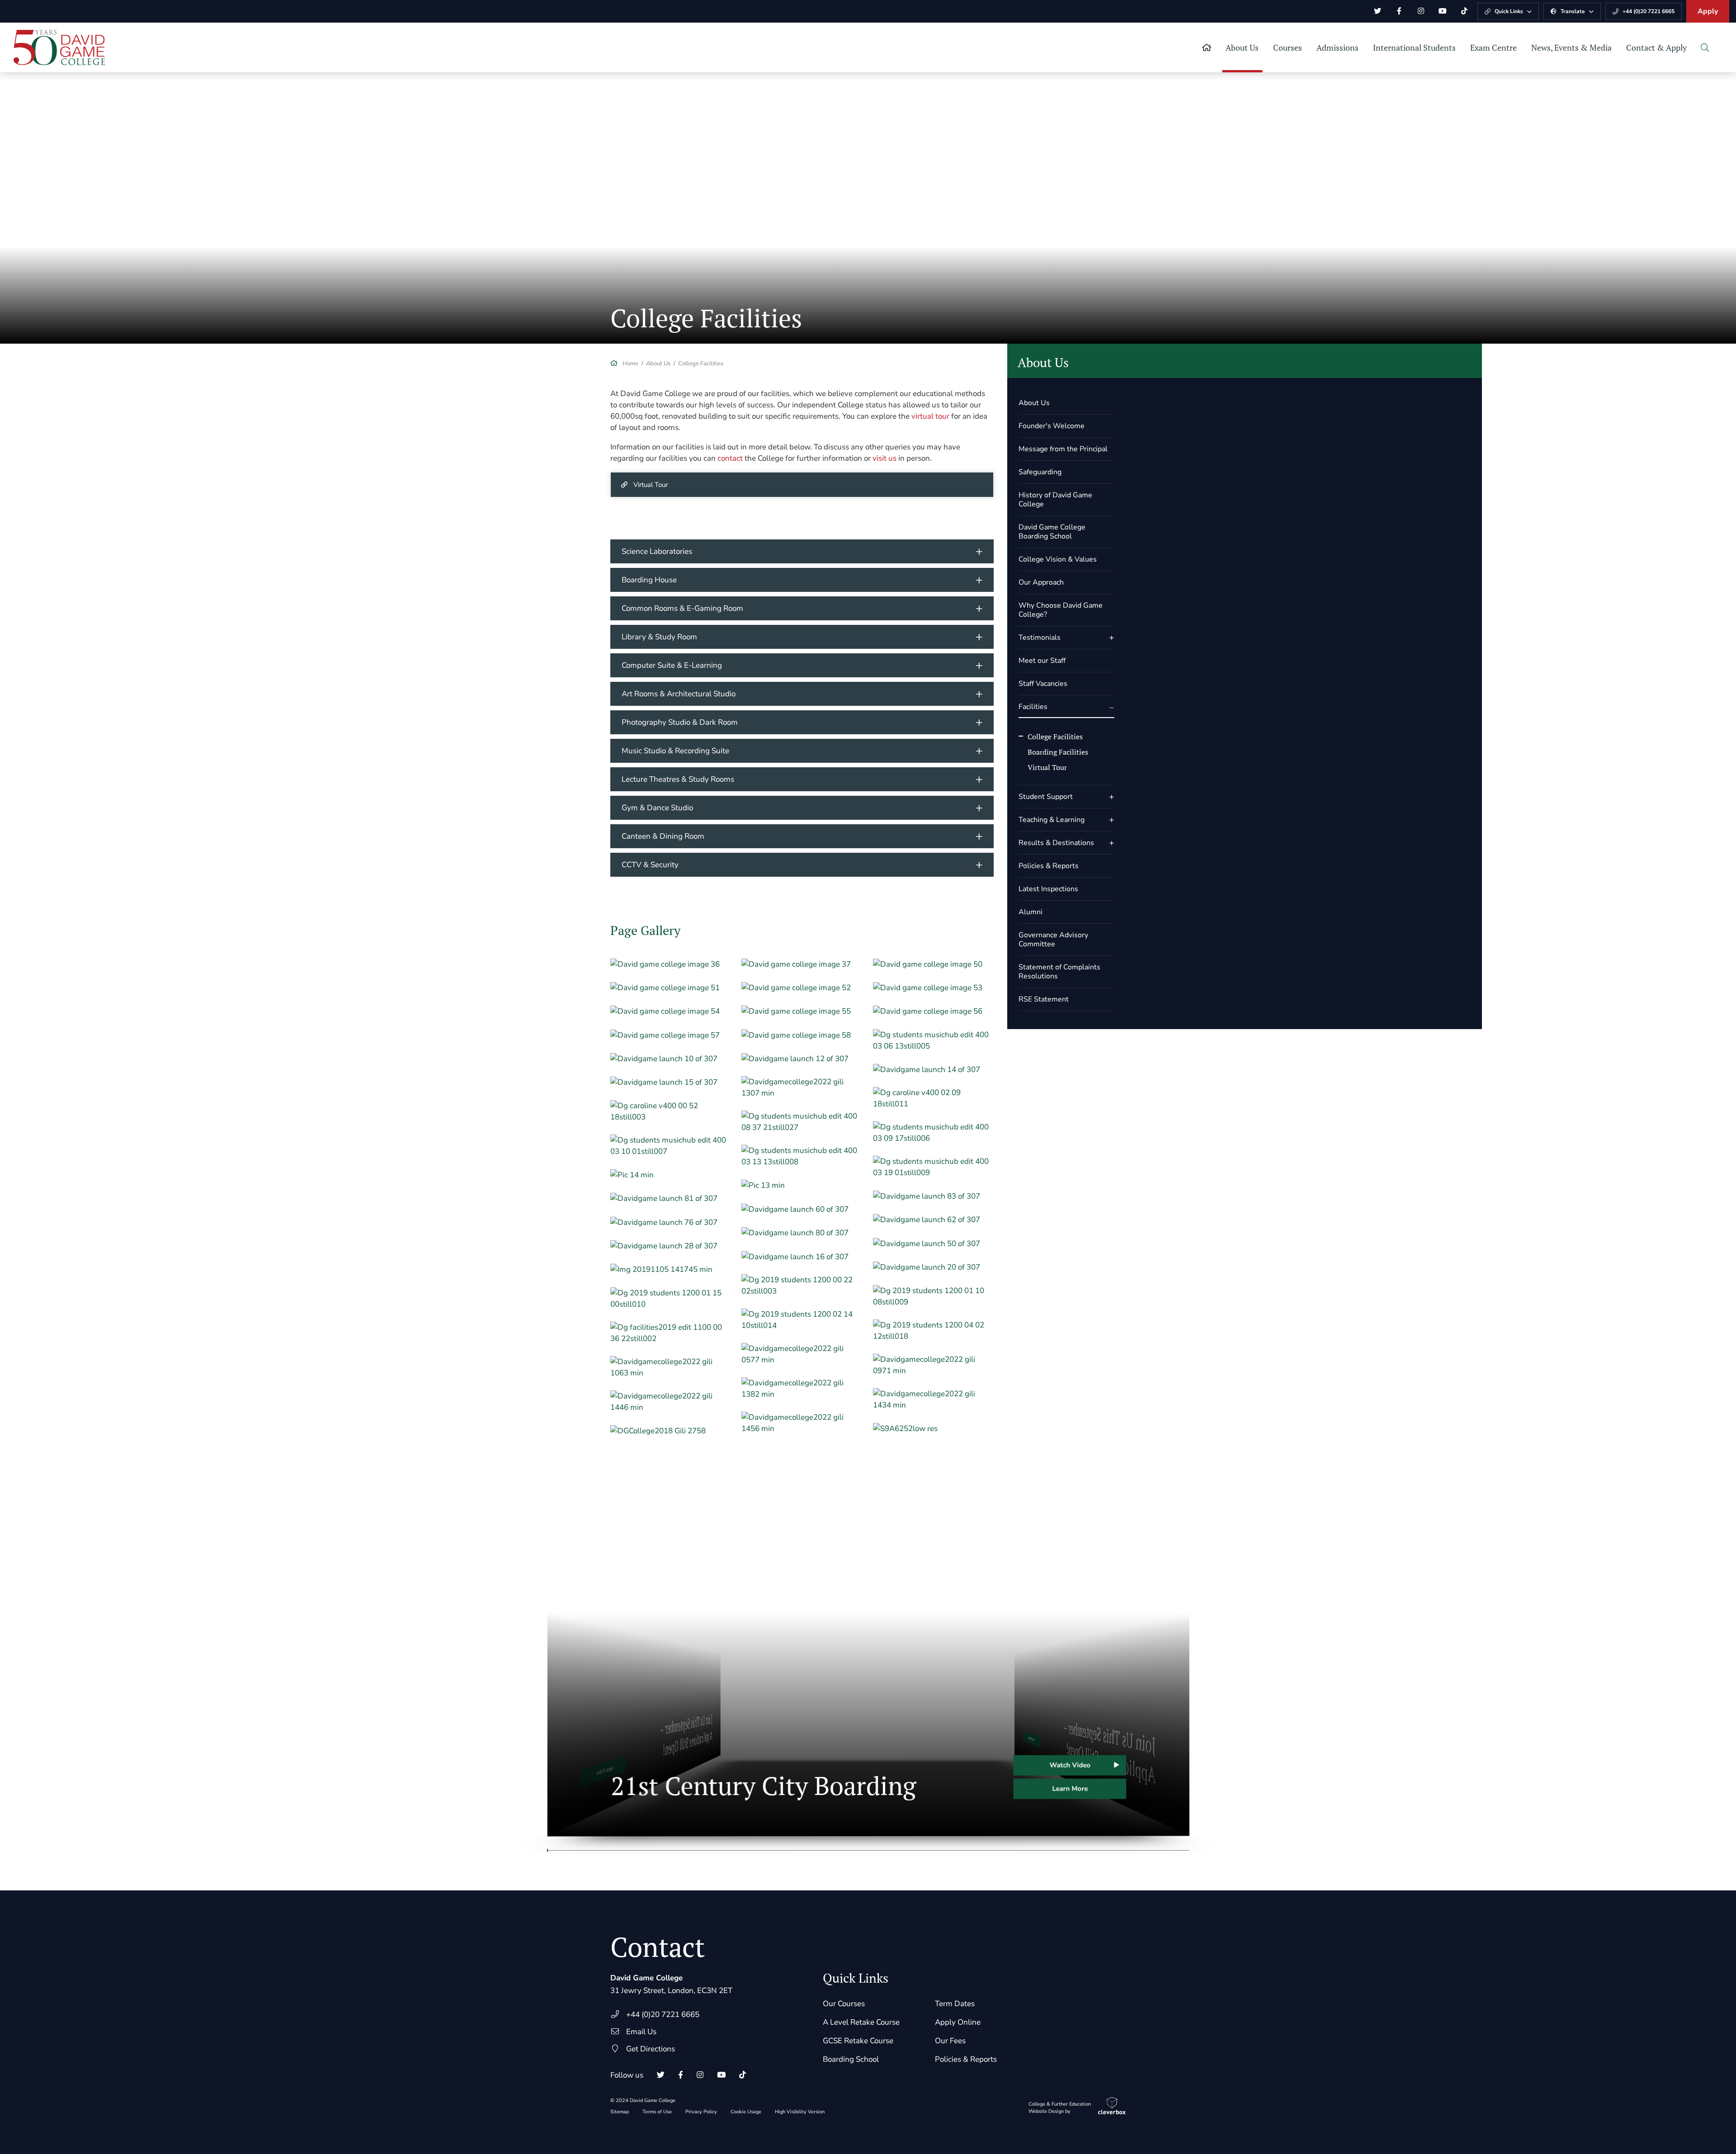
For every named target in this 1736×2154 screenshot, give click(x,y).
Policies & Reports (966, 2059)
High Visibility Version (800, 2112)
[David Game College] (59, 47)
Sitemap (620, 2112)
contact (730, 458)
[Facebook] (1399, 11)
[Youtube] (1443, 11)
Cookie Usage (746, 2112)
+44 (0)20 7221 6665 (663, 2015)
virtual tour (930, 416)
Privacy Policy (701, 2112)
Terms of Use (657, 2112)
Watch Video (1069, 1765)
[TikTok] (1464, 11)
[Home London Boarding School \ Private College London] (1207, 47)
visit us (885, 458)
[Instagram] (1421, 11)
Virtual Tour (651, 485)
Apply (1708, 11)
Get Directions (651, 2049)
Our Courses (844, 2004)
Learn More (1069, 1789)
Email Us (641, 2032)
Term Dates (955, 2004)
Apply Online (958, 2022)
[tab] (802, 551)
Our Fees (950, 2041)
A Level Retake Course (861, 2022)
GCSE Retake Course (858, 2041)
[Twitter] (1377, 11)
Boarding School (851, 2059)
